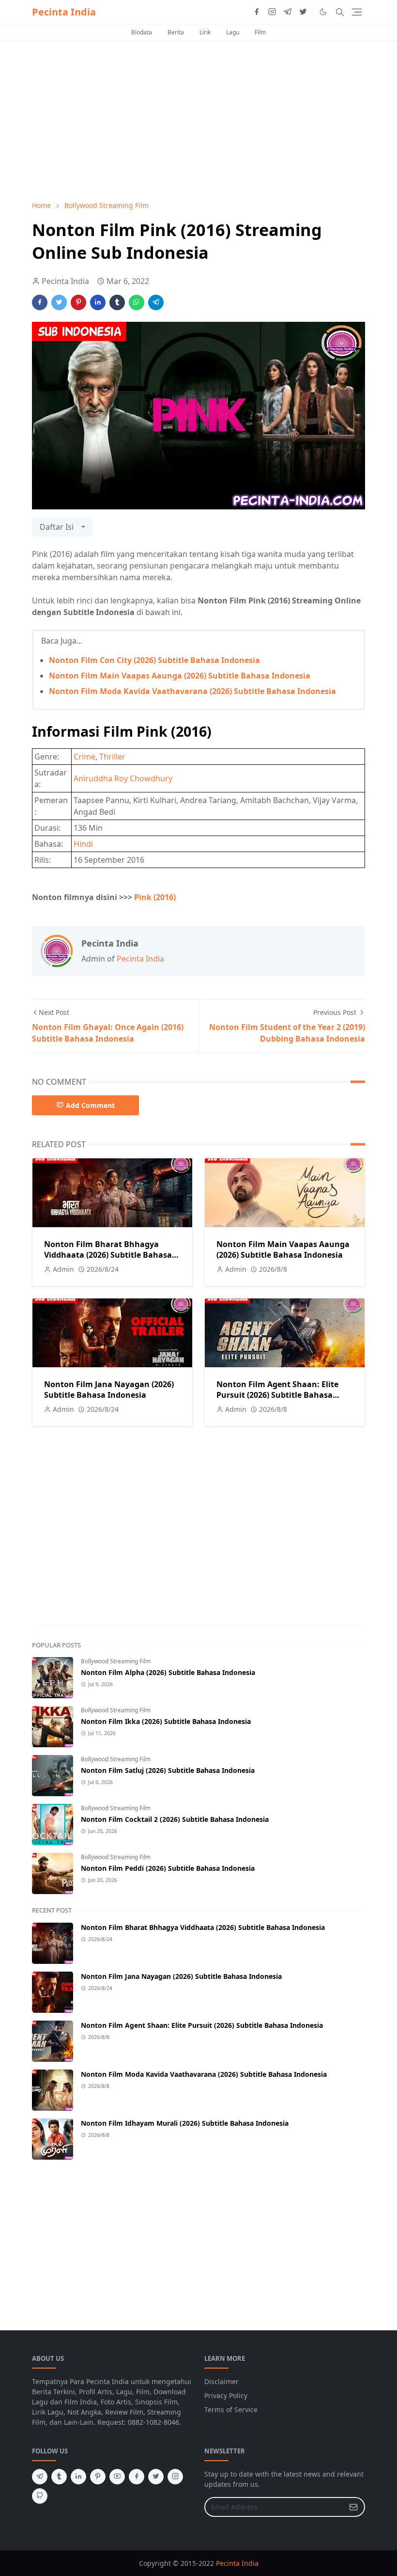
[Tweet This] (59, 302)
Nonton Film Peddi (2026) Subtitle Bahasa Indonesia (168, 1868)
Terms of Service (231, 2410)
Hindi (83, 844)
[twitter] (303, 12)
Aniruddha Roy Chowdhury (123, 778)
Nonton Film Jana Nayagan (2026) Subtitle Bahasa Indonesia (109, 1390)
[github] (40, 2496)
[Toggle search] (340, 12)
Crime (84, 757)
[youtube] (117, 2477)
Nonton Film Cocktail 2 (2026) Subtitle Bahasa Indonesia (175, 1819)
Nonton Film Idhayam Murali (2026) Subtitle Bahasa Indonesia (185, 2123)
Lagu (233, 32)
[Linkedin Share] (98, 302)
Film (260, 32)
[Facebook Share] (40, 302)
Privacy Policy (226, 2395)
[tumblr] (59, 2477)
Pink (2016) (155, 897)
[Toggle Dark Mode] (323, 12)
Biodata (142, 32)
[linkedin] (78, 2477)
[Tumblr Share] (117, 302)
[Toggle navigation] (357, 12)
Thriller (112, 757)
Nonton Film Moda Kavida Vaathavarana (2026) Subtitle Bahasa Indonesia (192, 691)
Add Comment (90, 1105)
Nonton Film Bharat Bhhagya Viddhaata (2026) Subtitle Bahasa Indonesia (108, 1255)
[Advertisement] (198, 121)
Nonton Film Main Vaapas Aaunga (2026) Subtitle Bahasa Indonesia (180, 676)
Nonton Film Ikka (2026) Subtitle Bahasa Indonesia (166, 1721)
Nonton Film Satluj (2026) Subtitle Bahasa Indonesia (168, 1770)
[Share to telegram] (156, 302)
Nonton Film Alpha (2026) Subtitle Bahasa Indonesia (168, 1672)
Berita (176, 32)
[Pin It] (78, 302)
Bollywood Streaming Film (116, 1661)
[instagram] (272, 12)
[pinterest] (98, 2477)
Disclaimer (221, 2381)
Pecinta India (64, 12)
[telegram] (288, 12)
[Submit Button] (353, 2507)
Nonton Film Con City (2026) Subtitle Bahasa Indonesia (154, 660)
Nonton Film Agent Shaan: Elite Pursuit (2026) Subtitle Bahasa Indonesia (277, 1395)
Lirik (205, 32)
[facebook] (257, 12)
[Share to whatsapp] (137, 302)
